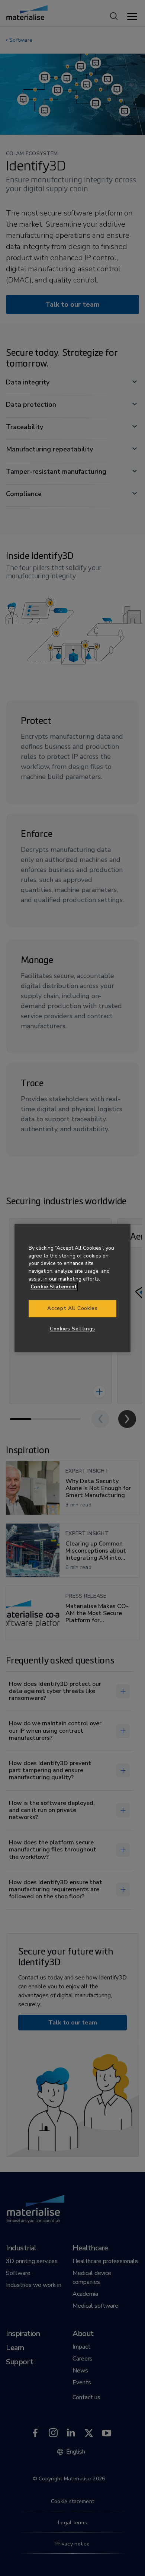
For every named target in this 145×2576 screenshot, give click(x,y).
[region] (72, 1288)
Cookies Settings (72, 1329)
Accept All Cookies (72, 1309)
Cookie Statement (54, 1287)
